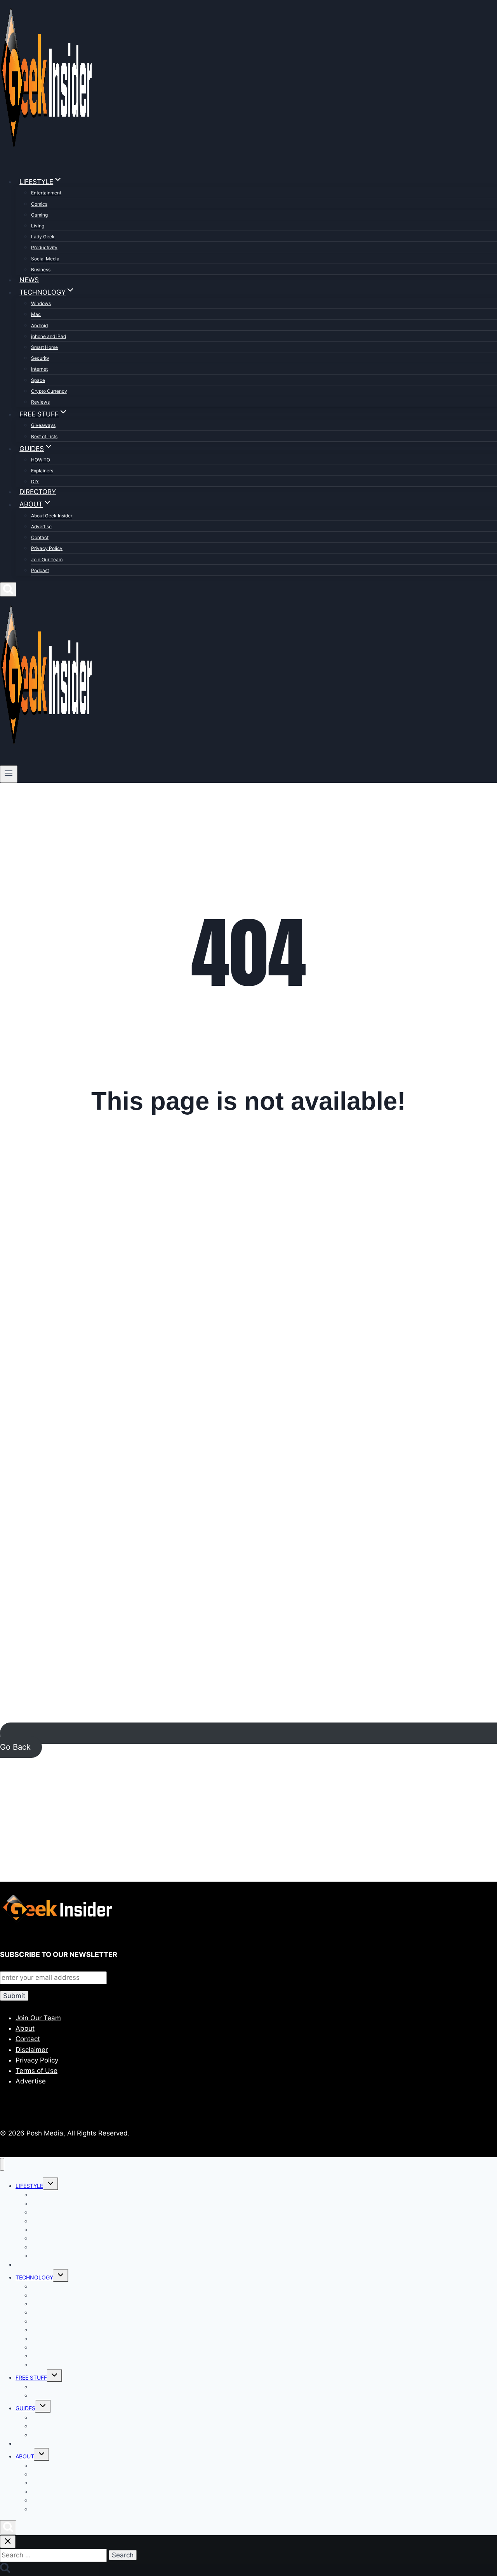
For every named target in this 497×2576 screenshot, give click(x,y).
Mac (36, 314)
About (25, 2028)
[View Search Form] (8, 589)
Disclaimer (32, 2050)
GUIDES (25, 2408)
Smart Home (44, 347)
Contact (40, 537)
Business (41, 270)
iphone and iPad (49, 336)
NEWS (29, 280)
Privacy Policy (47, 548)
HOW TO (41, 460)
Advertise (41, 526)
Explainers (42, 471)
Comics (39, 204)
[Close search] (8, 2542)
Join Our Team (47, 559)
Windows (41, 303)
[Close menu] (2, 2164)
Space (38, 380)
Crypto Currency (49, 391)
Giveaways (43, 425)
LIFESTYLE (29, 2186)
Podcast (40, 570)
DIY (35, 481)
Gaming (39, 215)
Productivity (44, 247)
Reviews (40, 402)
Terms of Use (36, 2071)
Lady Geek (43, 237)
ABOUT (25, 2456)
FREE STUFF (31, 2377)
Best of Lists (44, 436)
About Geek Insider (52, 516)
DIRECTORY (38, 492)
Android (39, 325)
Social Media (45, 259)
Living (38, 226)
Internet (39, 369)
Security (40, 358)
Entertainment (46, 193)
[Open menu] (9, 774)
